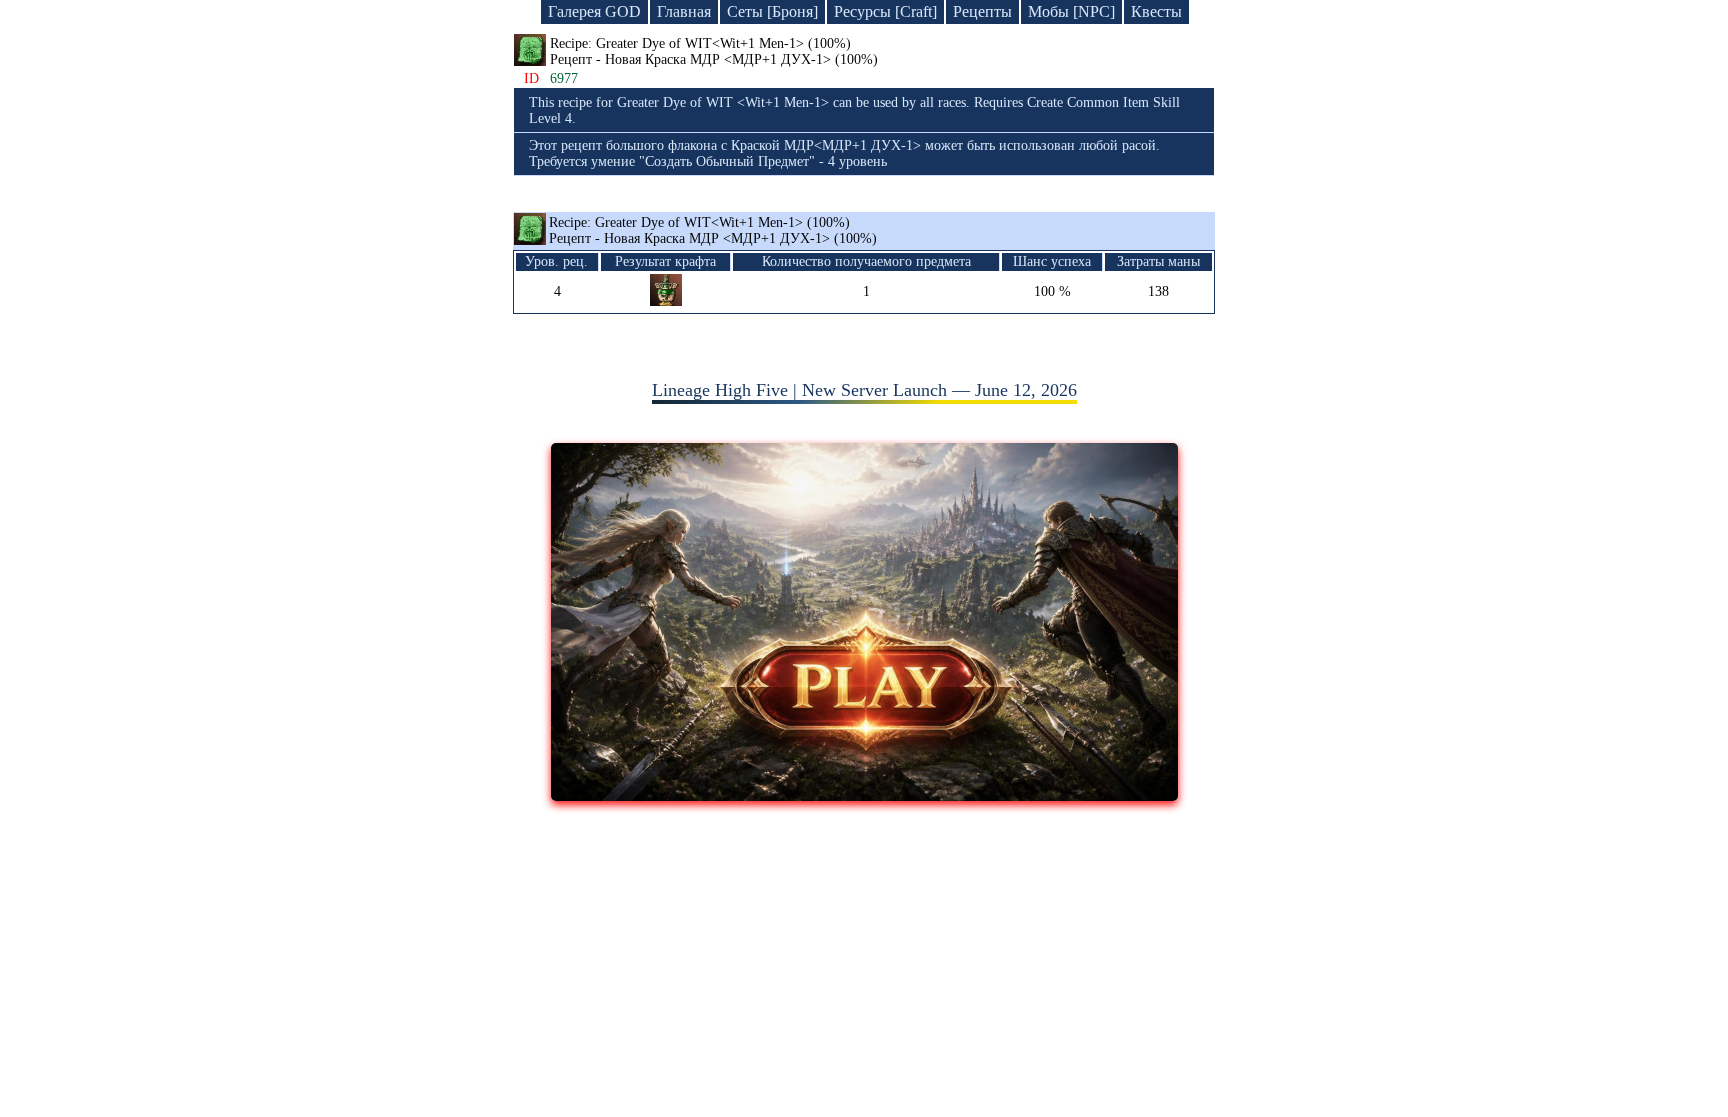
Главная (684, 11)
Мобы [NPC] (1071, 11)
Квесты (1156, 11)
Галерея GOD (594, 11)
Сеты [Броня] (772, 11)
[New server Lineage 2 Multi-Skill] (864, 795)
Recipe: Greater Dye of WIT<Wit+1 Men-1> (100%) (713, 230)
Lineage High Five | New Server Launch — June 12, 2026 (864, 390)
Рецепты (982, 11)
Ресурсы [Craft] (885, 11)
